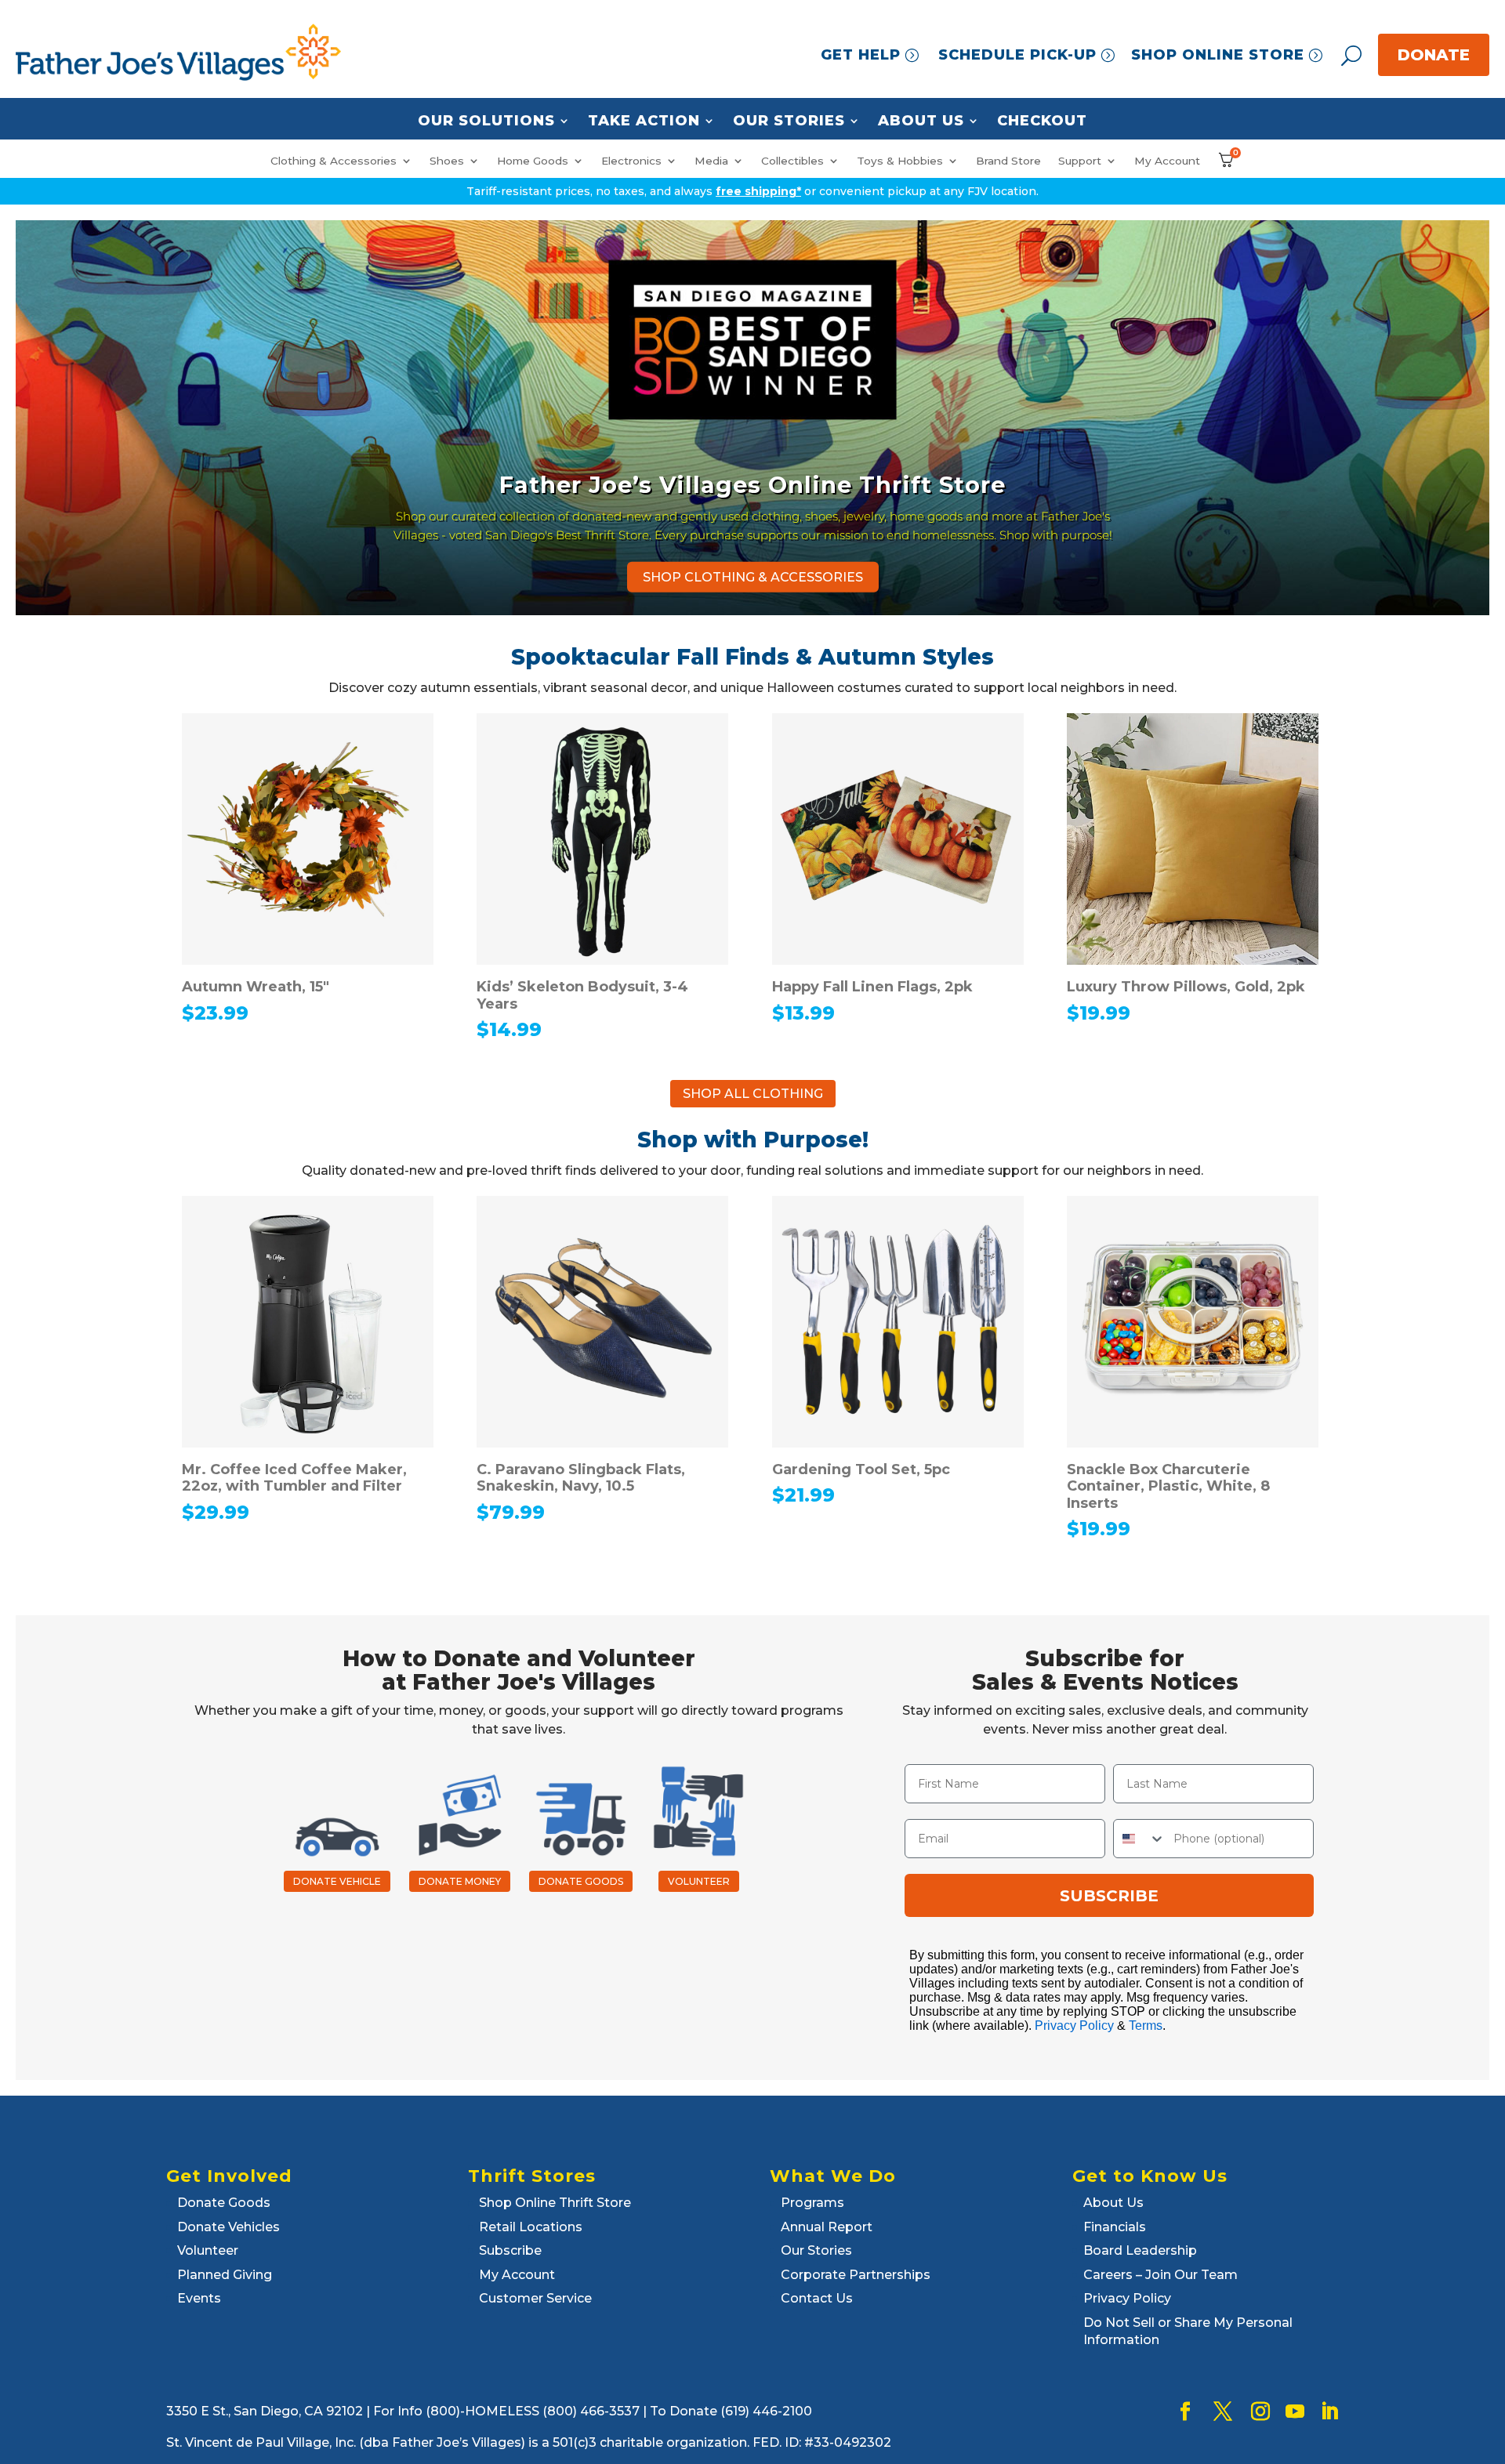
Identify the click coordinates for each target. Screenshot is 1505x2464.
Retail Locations (531, 2227)
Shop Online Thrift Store (555, 2203)
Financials (1115, 2227)
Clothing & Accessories (334, 161)
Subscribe (510, 2250)
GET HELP (861, 55)
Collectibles (792, 161)
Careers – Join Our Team (1160, 2275)
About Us (921, 121)
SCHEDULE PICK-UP (1017, 55)
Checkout (1042, 121)
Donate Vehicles (228, 2227)
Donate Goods (224, 2203)
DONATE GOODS (581, 1881)
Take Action (644, 121)
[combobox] (1140, 1839)
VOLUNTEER (699, 1881)
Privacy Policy (1074, 2026)
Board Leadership (1140, 2250)
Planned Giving (225, 2275)
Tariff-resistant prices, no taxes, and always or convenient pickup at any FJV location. (752, 191)
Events (199, 2298)
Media (711, 161)
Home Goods (533, 161)
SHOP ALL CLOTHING (753, 1094)
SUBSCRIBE (1109, 1896)
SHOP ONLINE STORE (1218, 55)
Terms (1146, 2026)
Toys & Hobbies (900, 161)
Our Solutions (486, 121)
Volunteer (208, 2250)
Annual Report (827, 2227)
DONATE (1434, 55)
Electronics (631, 161)
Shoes (447, 161)
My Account (1167, 161)
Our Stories (789, 121)
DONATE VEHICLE (337, 1881)
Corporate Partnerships (856, 2275)
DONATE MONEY (460, 1881)
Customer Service (535, 2298)
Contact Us (817, 2298)
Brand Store (1008, 161)
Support (1080, 161)
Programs (812, 2203)
